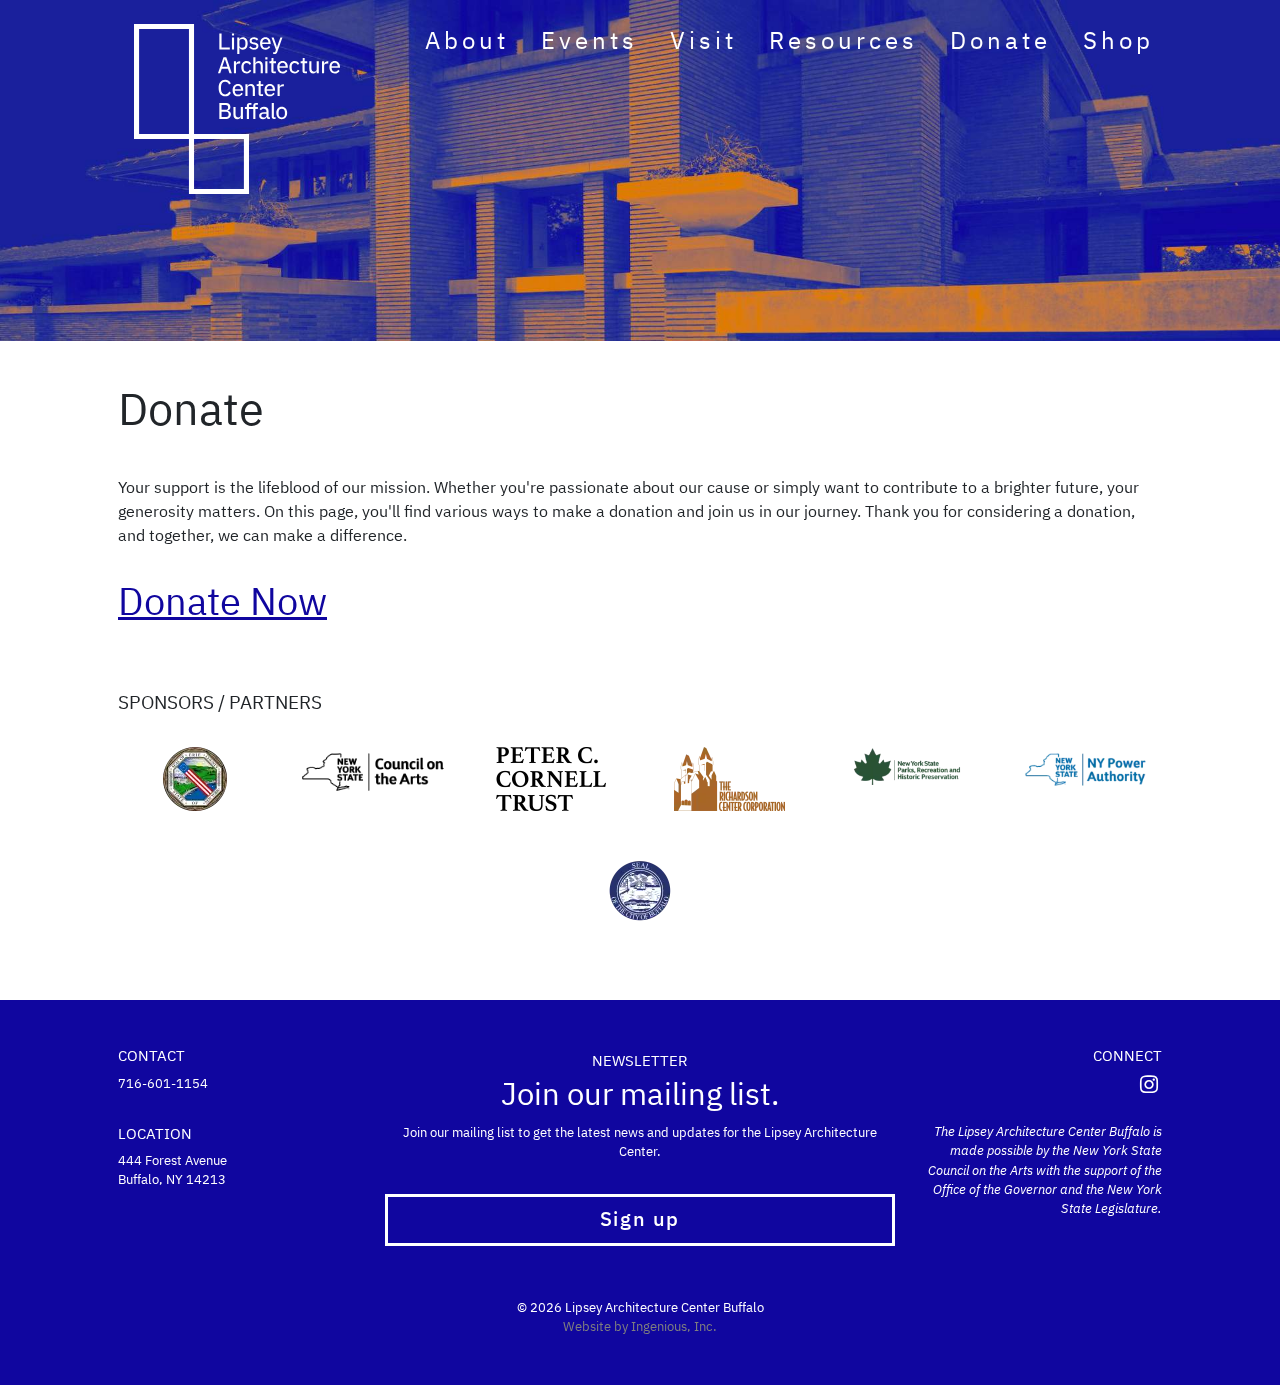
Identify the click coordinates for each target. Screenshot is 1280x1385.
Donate (1000, 42)
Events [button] (589, 42)
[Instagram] (1149, 1086)
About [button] (467, 42)
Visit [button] (703, 42)
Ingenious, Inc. (674, 1327)
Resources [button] (843, 42)
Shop (1118, 42)
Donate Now (222, 604)
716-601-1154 (163, 1084)
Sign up (640, 1220)
